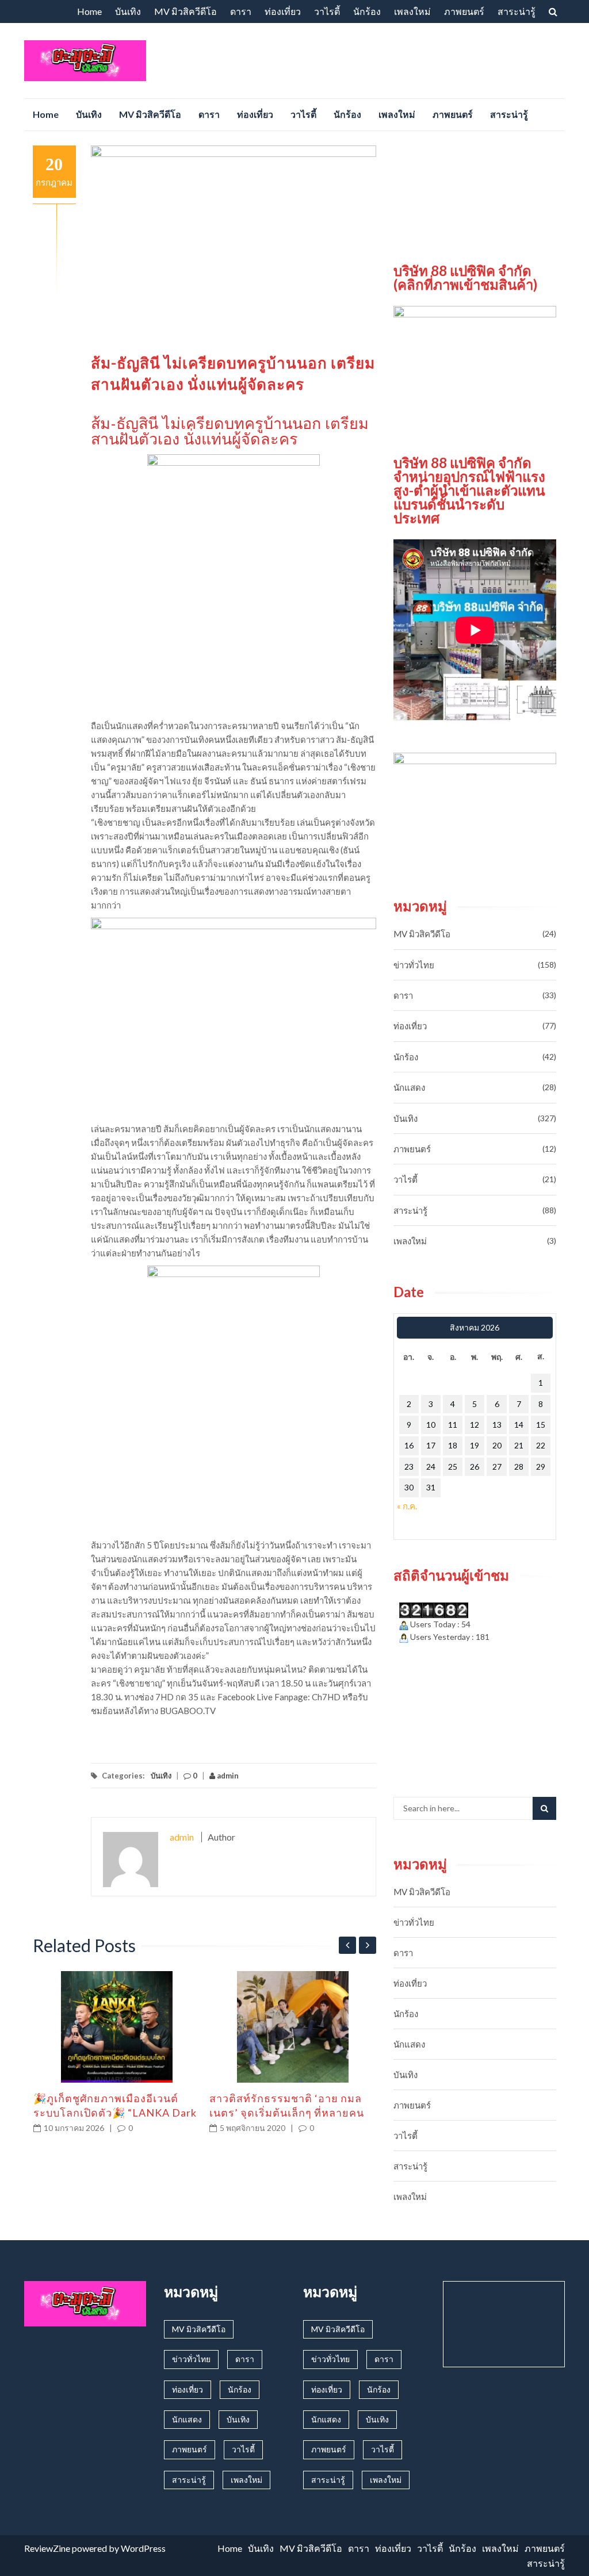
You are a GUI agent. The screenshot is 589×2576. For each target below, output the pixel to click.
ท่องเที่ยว (283, 11)
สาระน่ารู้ (517, 11)
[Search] (544, 1808)
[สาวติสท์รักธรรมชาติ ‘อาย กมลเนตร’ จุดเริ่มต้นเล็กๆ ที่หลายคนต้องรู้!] (293, 2027)
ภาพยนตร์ (464, 11)
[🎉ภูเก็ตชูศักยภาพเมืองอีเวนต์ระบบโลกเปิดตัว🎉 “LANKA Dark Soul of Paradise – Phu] (117, 2027)
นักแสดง (409, 1087)
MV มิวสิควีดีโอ (186, 11)
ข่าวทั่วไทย (414, 965)
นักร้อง (367, 11)
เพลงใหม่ (412, 11)
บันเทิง (128, 11)
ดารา (241, 11)
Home (89, 11)
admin (227, 1776)
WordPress (143, 2548)
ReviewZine (47, 2548)
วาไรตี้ (327, 11)
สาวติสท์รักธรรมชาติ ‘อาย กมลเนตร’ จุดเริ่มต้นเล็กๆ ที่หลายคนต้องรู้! (287, 2113)
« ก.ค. (407, 1506)
